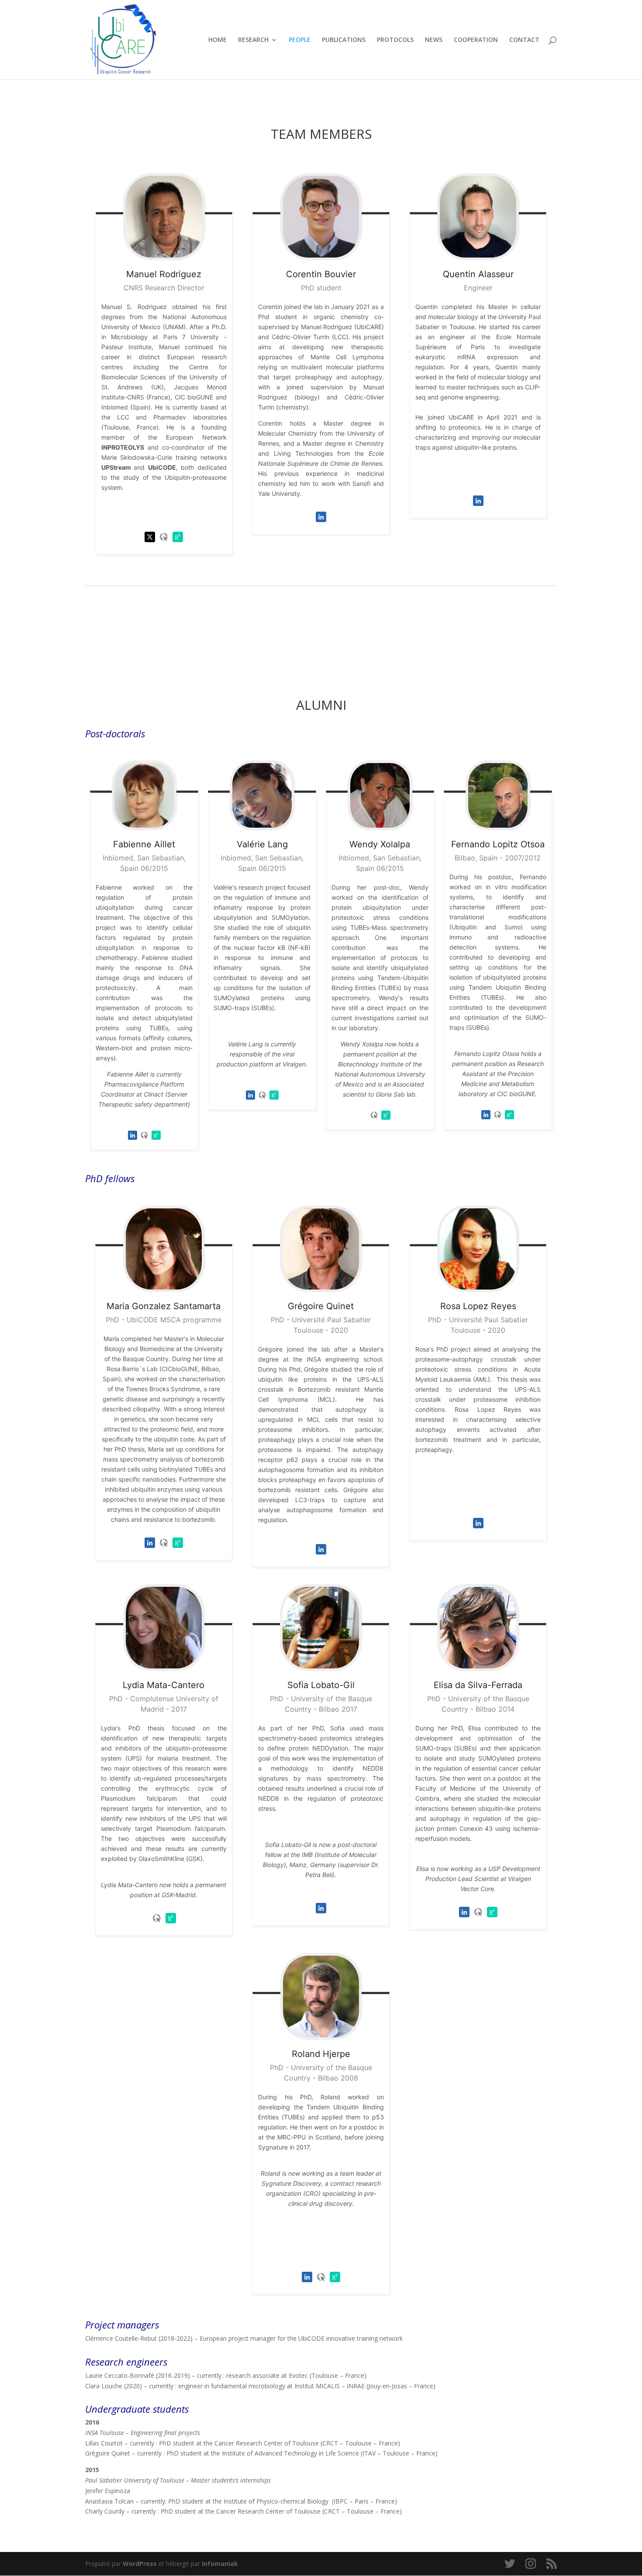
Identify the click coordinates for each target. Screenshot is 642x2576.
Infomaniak (220, 2564)
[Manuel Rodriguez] (164, 217)
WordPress (140, 2564)
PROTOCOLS (395, 40)
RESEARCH (253, 40)
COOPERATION (476, 40)
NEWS (434, 40)
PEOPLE (300, 40)
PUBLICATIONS (344, 40)
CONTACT (524, 40)
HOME (217, 40)
